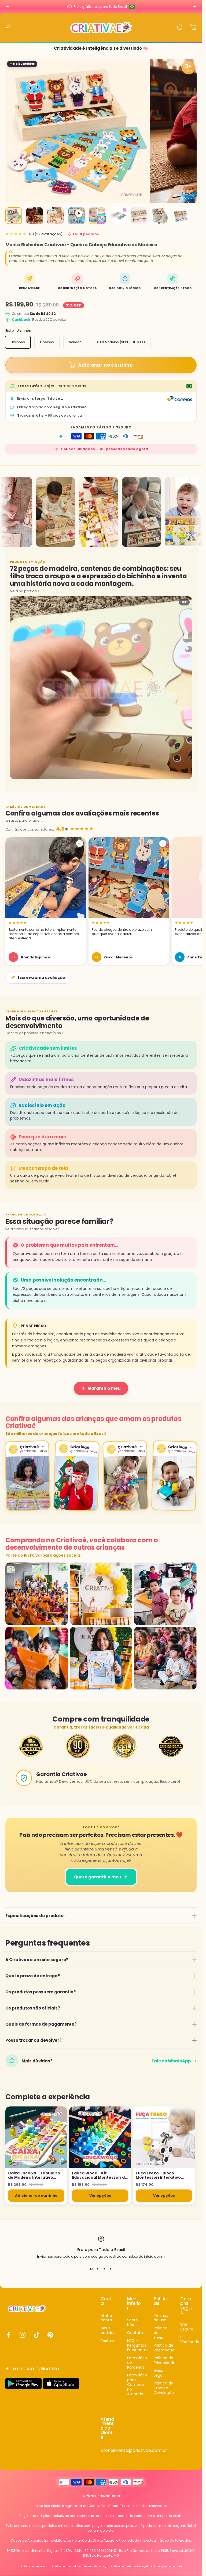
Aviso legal (141, 2566)
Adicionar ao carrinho (36, 2196)
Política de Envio (161, 2333)
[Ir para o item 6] (118, 216)
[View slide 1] (91, 2269)
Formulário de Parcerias (137, 2363)
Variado (75, 342)
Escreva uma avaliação (41, 977)
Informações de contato (166, 2566)
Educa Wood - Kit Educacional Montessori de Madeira (100, 2175)
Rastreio (108, 2341)
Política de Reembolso (164, 2348)
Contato (135, 2333)
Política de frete (121, 2566)
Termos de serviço (96, 2566)
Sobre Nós (133, 2323)
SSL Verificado (190, 2339)
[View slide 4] (111, 2269)
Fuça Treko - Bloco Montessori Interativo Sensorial (158, 2175)
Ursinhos (18, 342)
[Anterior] (8, 6)
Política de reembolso (34, 2566)
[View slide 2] (98, 2269)
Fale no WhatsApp (171, 2061)
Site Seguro (187, 2327)
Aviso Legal (159, 2373)
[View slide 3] (104, 2269)
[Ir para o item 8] (160, 216)
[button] (46, 901)
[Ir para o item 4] (76, 216)
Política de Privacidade (165, 2360)
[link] (134, 2451)
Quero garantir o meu (98, 1877)
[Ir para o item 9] (181, 216)
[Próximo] (194, 6)
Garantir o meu (104, 1388)
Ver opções (100, 2196)
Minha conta (106, 2318)
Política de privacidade (66, 2566)
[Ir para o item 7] (139, 216)
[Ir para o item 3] (56, 216)
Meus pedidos (108, 2331)
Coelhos (47, 342)
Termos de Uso (161, 2318)
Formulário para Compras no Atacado (137, 2385)
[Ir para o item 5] (97, 216)
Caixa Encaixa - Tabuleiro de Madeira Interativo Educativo (34, 2175)
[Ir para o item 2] (35, 216)
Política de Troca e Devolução (164, 2388)
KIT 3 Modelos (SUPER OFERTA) (121, 342)
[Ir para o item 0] (14, 216)
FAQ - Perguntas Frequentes (138, 2345)
